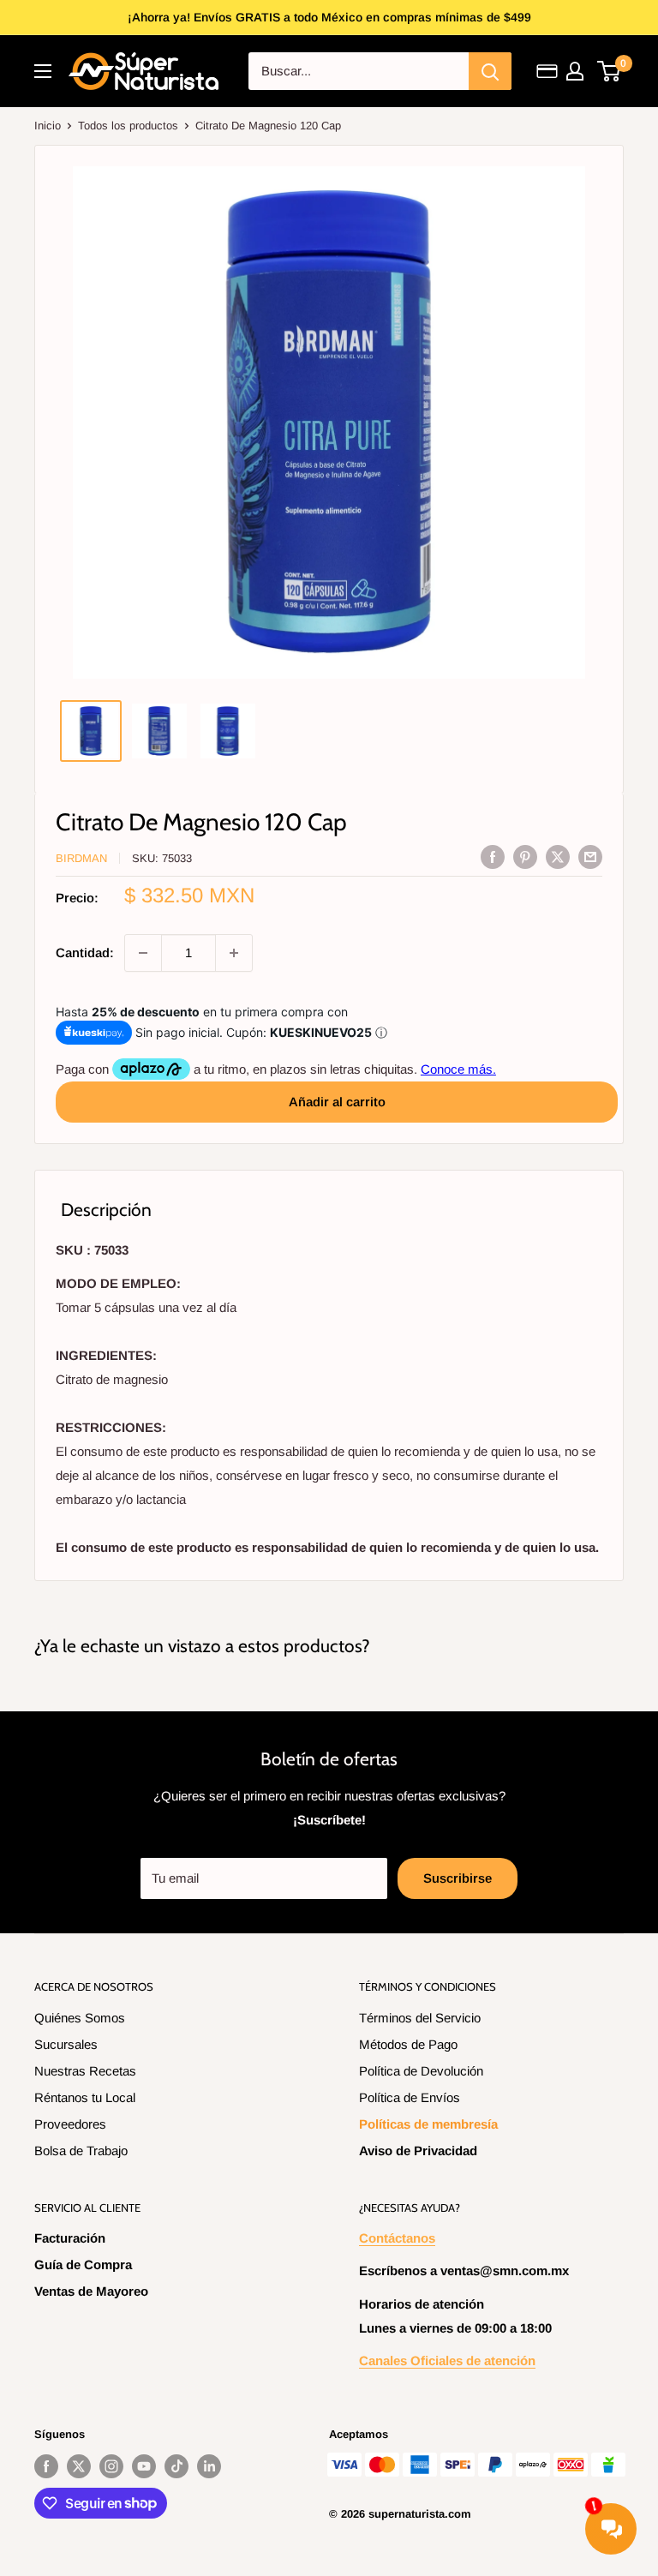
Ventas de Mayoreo (91, 2291)
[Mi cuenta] (575, 71)
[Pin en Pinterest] (525, 857)
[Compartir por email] (590, 857)
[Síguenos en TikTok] (176, 2466)
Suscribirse (458, 1878)
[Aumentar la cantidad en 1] (234, 953)
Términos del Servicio (420, 2018)
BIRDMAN (81, 858)
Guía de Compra (83, 2264)
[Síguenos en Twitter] (79, 2466)
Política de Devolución (421, 2071)
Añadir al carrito (337, 1102)
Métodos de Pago (408, 2044)
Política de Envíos (410, 2097)
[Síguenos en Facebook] (46, 2466)
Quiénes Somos (80, 2018)
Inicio (48, 126)
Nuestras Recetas (85, 2071)
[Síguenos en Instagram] (111, 2466)
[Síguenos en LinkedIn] (209, 2466)
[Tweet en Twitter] (558, 857)
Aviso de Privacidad (418, 2151)
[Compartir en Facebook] (493, 857)
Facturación (70, 2238)
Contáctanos (397, 2238)
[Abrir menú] (43, 71)
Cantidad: (85, 953)
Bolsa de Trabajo (81, 2151)
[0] (610, 71)
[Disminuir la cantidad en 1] (143, 953)
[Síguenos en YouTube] (144, 2466)
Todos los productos (128, 126)
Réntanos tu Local (85, 2097)
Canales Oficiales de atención (447, 2360)
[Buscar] (490, 71)
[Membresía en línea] (547, 71)
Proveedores (70, 2124)
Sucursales (66, 2044)
